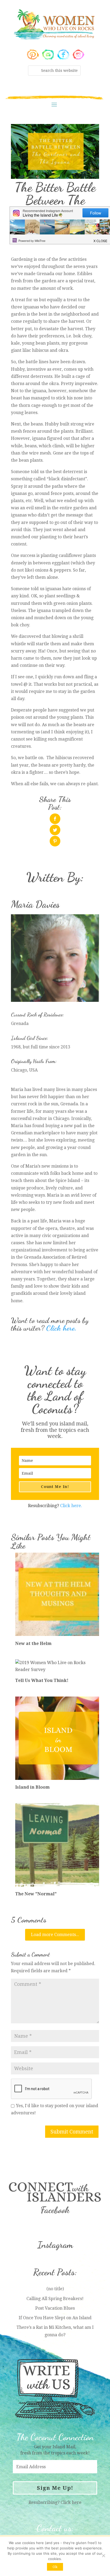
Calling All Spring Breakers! (55, 2299)
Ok (55, 2567)
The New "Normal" (36, 1894)
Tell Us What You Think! (42, 1680)
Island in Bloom (32, 1787)
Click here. (61, 1328)
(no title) (55, 2289)
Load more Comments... (55, 1935)
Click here (71, 2502)
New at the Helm (33, 1643)
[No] (103, 2556)
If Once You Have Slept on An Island (55, 2318)
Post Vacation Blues (55, 2308)
